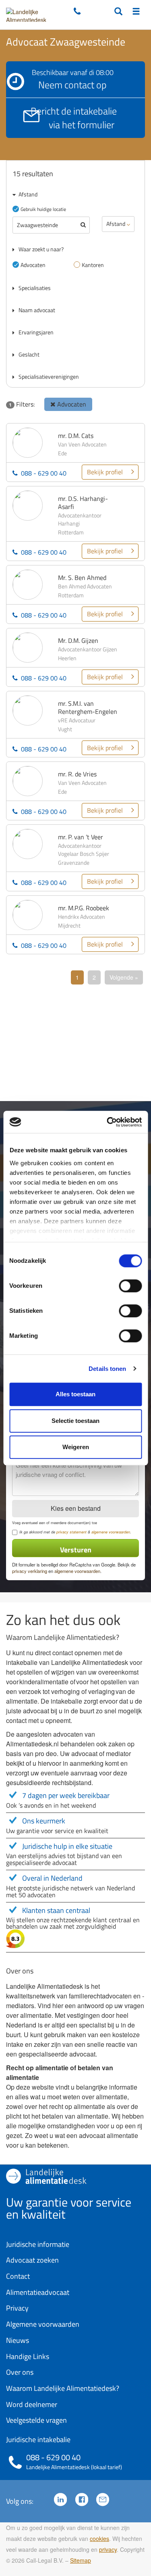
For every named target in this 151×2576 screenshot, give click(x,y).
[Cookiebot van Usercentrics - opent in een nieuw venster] (108, 1122)
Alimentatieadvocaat (38, 2292)
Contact (18, 2276)
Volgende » (124, 977)
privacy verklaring (30, 1571)
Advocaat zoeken (32, 2260)
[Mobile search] (118, 12)
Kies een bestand (76, 1508)
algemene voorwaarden (111, 1532)
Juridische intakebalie (38, 2439)
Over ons (20, 2372)
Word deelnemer (32, 2404)
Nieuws (18, 2340)
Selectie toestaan (75, 1421)
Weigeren (76, 1447)
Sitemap (81, 2560)
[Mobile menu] (136, 12)
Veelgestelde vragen (36, 2420)
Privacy (17, 2308)
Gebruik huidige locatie (43, 209)
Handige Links (28, 2356)
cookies (99, 2538)
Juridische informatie (38, 2244)
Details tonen (107, 1369)
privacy (108, 2549)
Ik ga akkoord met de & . (75, 1532)
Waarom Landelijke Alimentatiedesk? (63, 2388)
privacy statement (71, 1532)
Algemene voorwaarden (43, 2324)
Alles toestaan (75, 1394)
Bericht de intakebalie (74, 118)
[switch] (130, 1286)
